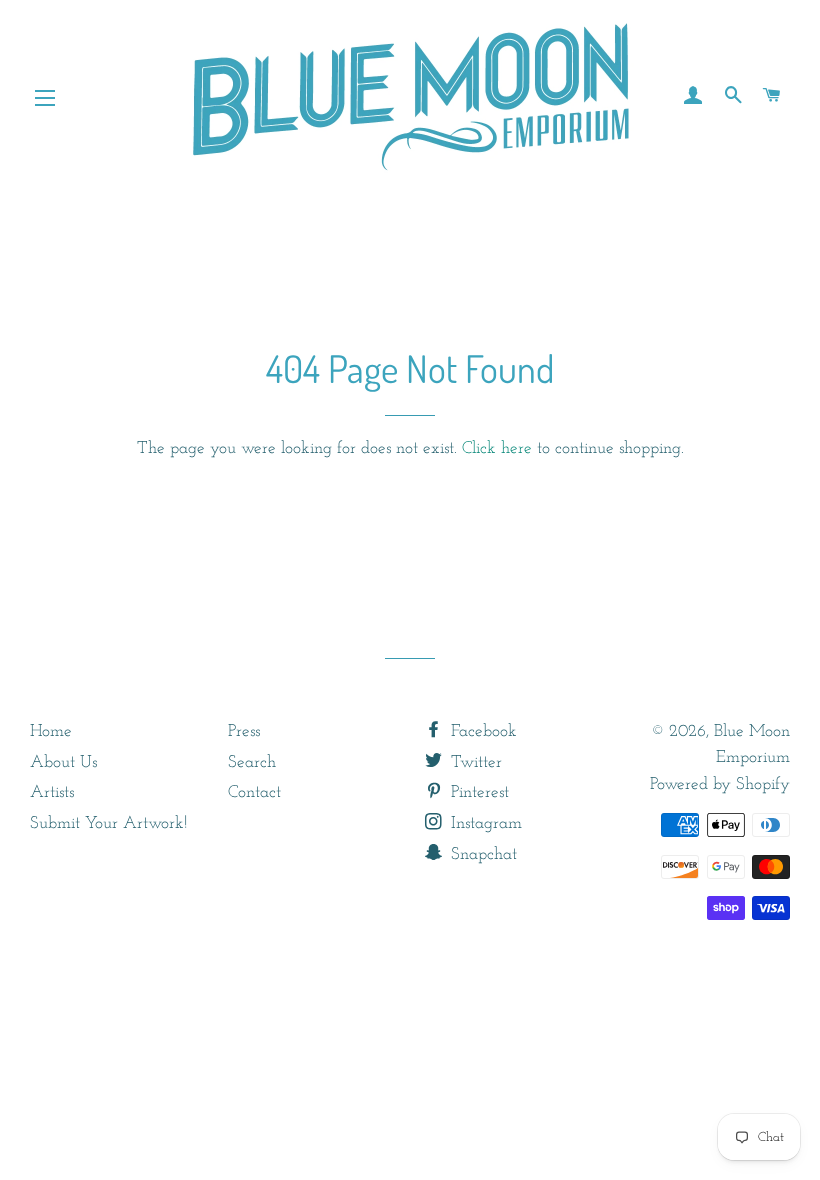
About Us (63, 762)
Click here (497, 448)
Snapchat (481, 854)
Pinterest (477, 792)
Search (252, 762)
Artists (52, 792)
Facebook (481, 731)
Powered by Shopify (720, 784)
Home (51, 731)
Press (244, 731)
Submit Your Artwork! (108, 823)
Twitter (474, 762)
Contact (254, 792)
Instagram (484, 823)
